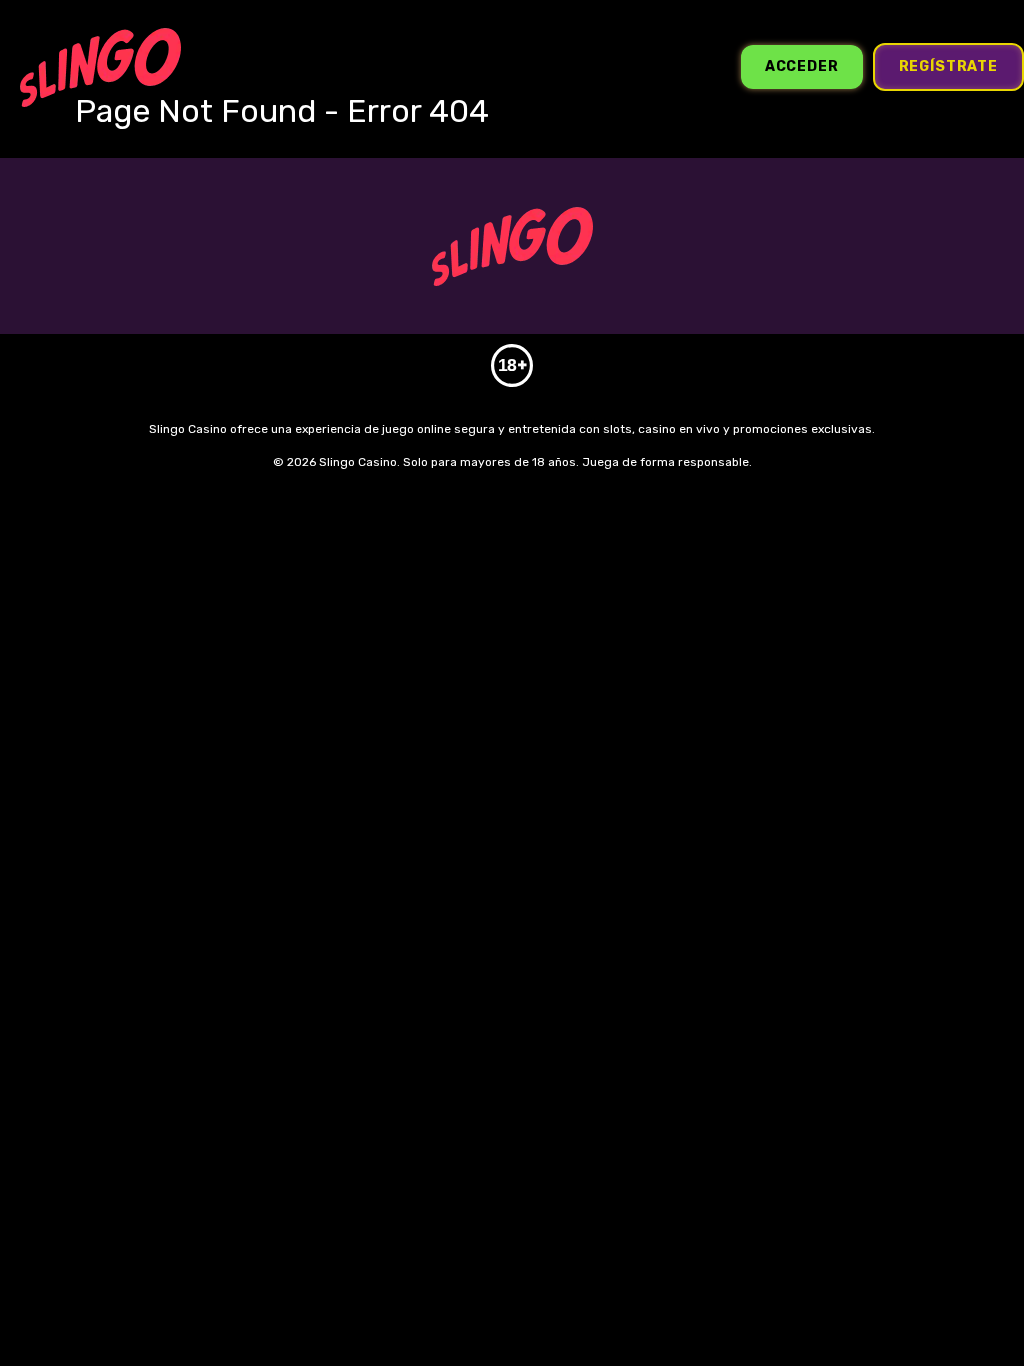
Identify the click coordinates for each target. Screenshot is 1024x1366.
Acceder (802, 66)
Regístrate (948, 66)
